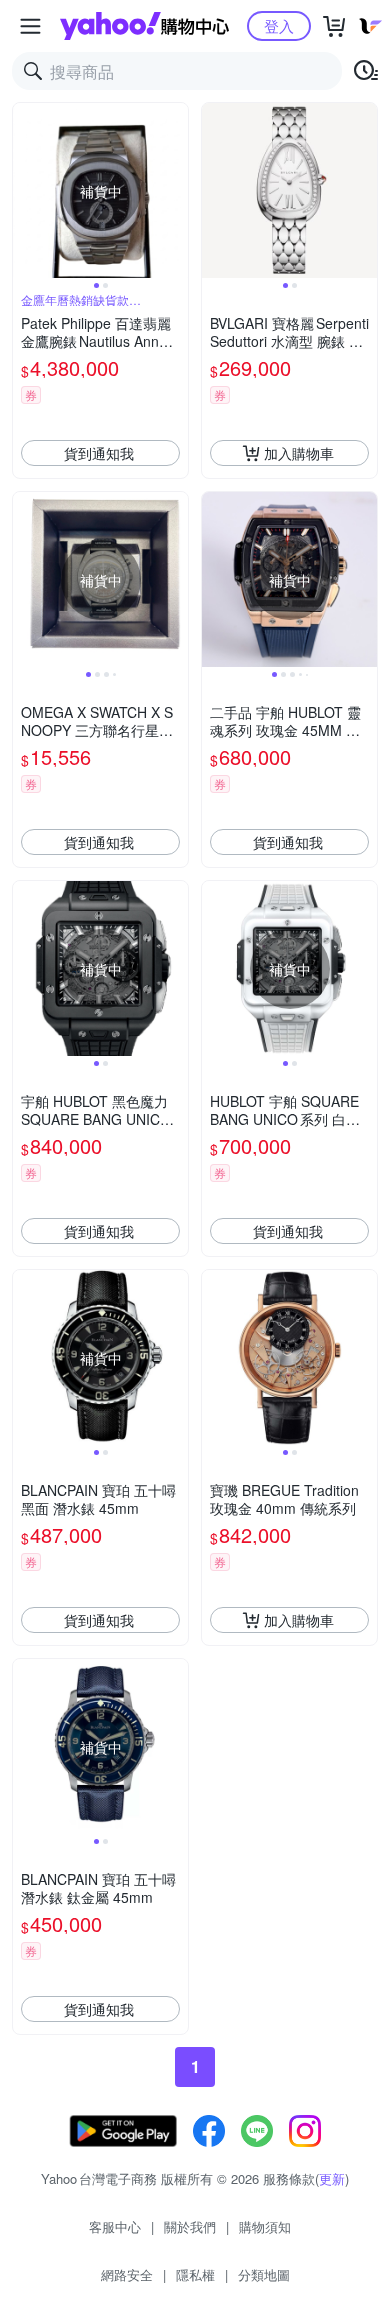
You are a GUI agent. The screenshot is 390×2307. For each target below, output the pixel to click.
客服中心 (115, 2226)
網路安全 (127, 2274)
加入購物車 (299, 453)
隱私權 (195, 2274)
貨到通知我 (99, 453)
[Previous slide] (26, 191)
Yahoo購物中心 (144, 26)
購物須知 (265, 2226)
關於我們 (190, 2226)
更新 (332, 2178)
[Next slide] (175, 191)
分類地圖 (264, 2274)
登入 (279, 25)
